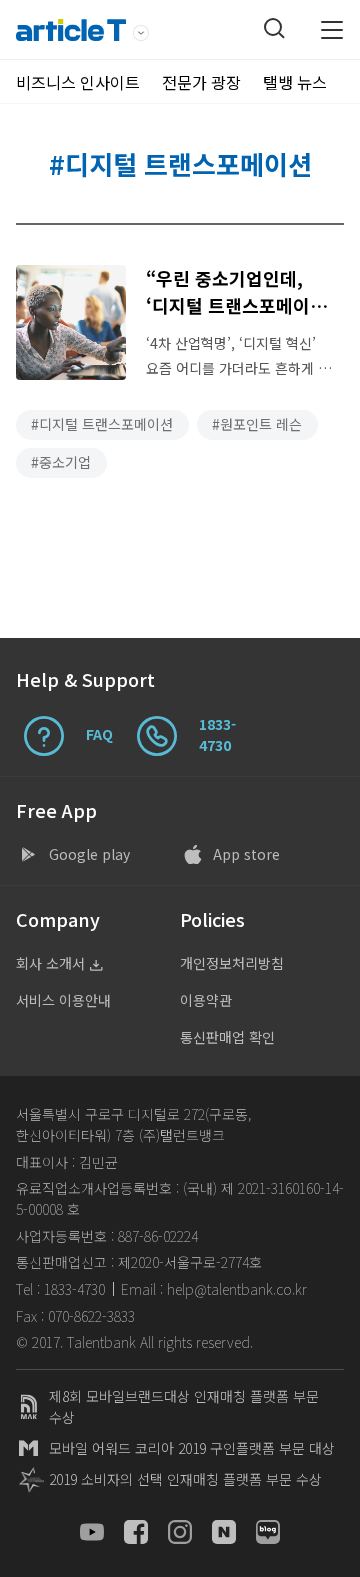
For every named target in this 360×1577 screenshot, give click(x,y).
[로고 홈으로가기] (71, 30)
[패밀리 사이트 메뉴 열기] (141, 33)
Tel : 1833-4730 (60, 1289)
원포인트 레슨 (261, 424)
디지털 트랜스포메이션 (106, 424)
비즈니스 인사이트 (78, 82)
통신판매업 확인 (227, 1037)
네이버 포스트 (224, 1532)
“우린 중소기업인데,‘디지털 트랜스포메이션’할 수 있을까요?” (239, 305)
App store (246, 854)
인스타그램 (180, 1532)
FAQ (99, 734)
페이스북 (136, 1532)
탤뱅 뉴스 (295, 82)
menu (332, 30)
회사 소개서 (52, 963)
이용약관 (206, 1000)
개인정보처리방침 (232, 963)
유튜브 (92, 1532)
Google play (89, 854)
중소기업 (65, 462)
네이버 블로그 (268, 1532)
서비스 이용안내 (63, 1000)
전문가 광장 (201, 82)
